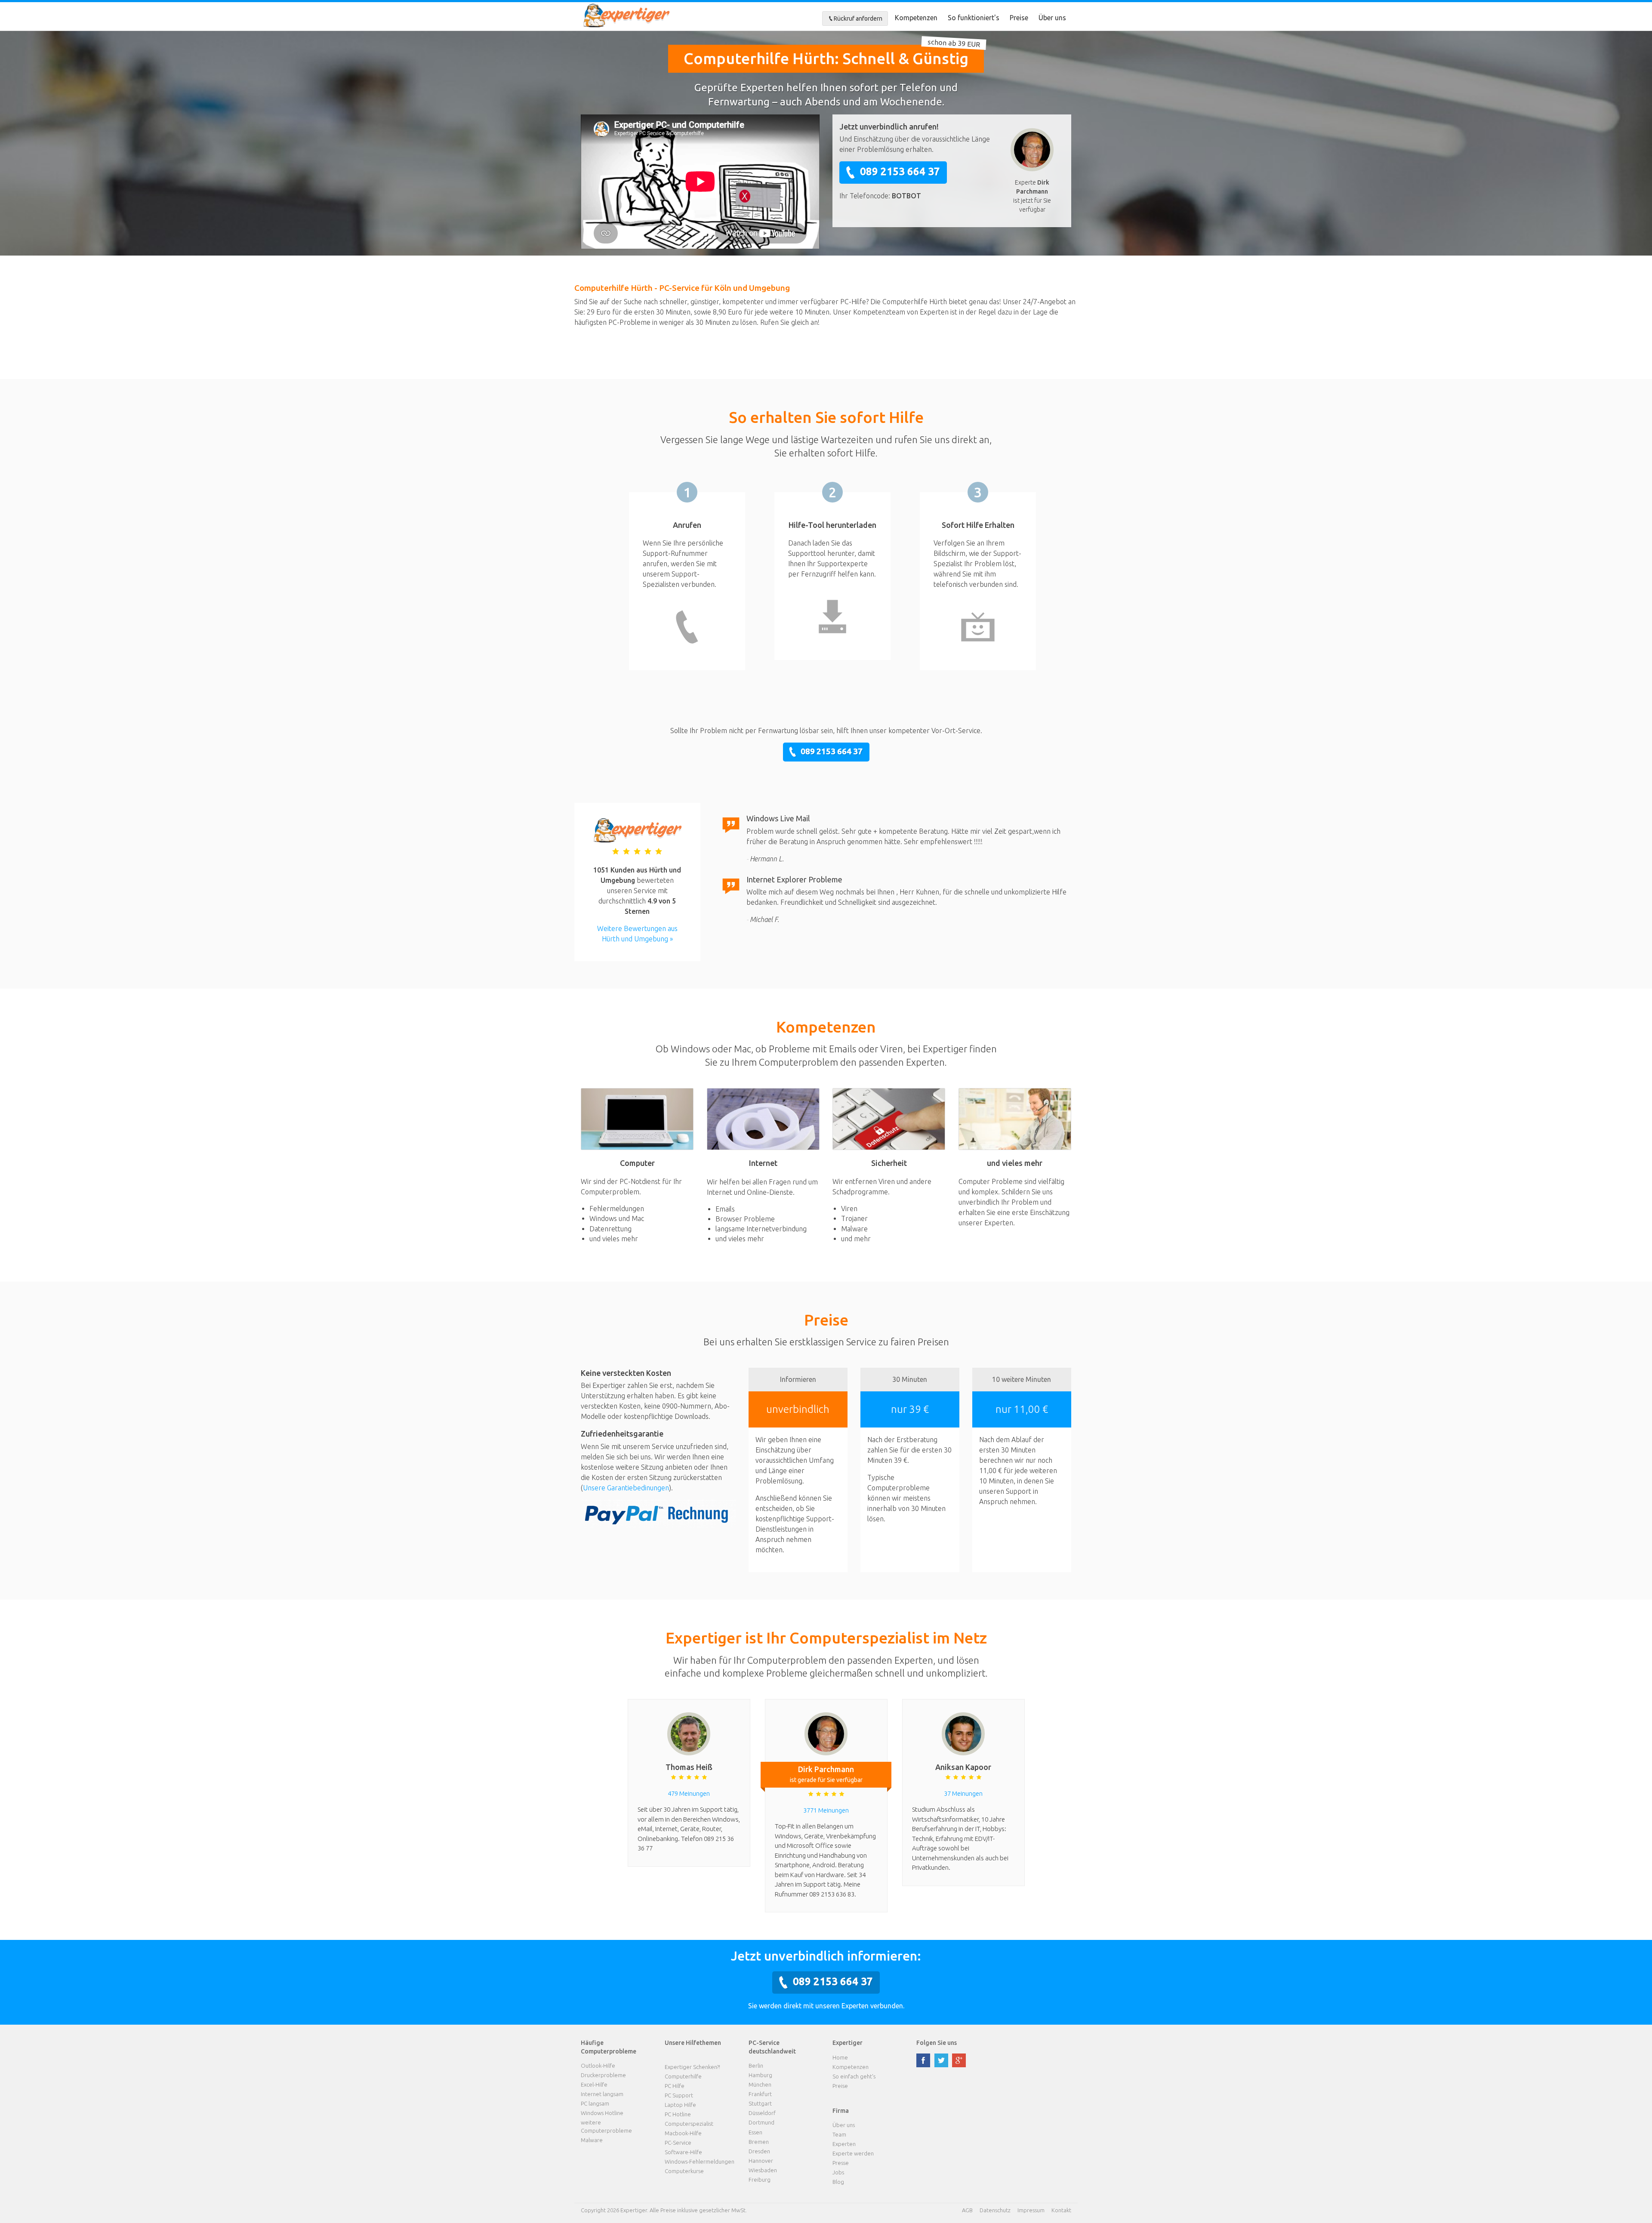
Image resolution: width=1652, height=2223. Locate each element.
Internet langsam (602, 2094)
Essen (755, 2132)
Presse (841, 2163)
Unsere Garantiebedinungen (626, 1488)
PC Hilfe (675, 2086)
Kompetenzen (916, 18)
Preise (1019, 18)
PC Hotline (678, 2114)
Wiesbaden (763, 2170)
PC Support (679, 2095)
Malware (592, 2140)
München (760, 2084)
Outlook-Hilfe (598, 2066)
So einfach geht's (854, 2076)
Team (839, 2134)
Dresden (759, 2151)
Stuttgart (760, 2103)
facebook (923, 2060)
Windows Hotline (602, 2113)
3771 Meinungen (826, 1810)
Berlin (756, 2066)
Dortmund (761, 2122)
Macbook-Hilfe (683, 2133)
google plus (959, 2060)
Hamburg (760, 2075)
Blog (838, 2182)
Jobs (838, 2172)
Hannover (761, 2161)
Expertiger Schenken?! (692, 2067)
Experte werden (853, 2153)
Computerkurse (684, 2171)
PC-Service (678, 2143)
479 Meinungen (689, 1793)
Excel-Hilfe (594, 2084)
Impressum (1031, 2210)
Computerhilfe (683, 2076)
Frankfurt (760, 2094)
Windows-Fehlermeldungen (700, 2161)
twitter (941, 2060)
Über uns (1052, 18)
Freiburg (760, 2180)
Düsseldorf (762, 2113)
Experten (844, 2144)
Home (840, 2057)
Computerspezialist (689, 2124)
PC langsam (595, 2103)
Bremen (759, 2142)
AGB (967, 2210)
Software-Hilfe (683, 2152)
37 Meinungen (963, 1793)
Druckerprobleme (603, 2075)
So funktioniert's (974, 18)
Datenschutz (995, 2210)
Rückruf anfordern (858, 18)
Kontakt (1061, 2210)
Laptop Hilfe (680, 2105)
